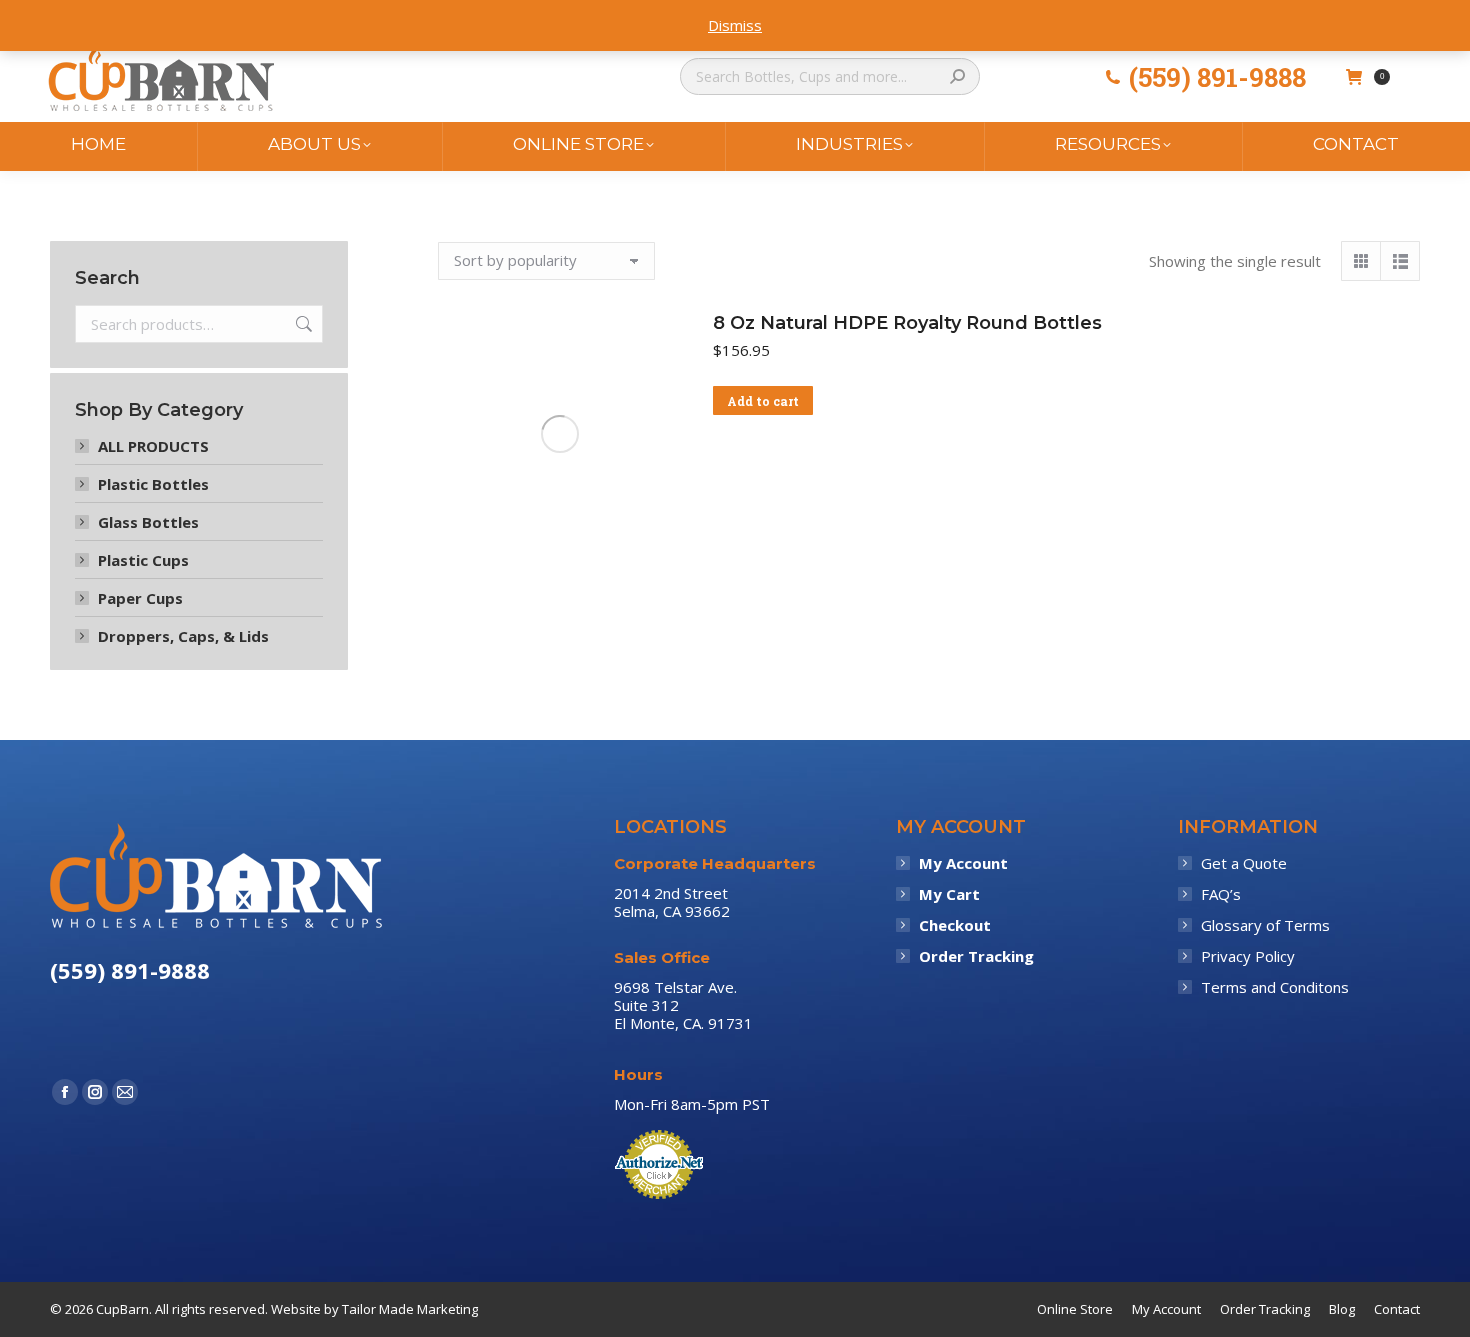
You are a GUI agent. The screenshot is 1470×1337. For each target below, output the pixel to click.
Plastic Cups (143, 560)
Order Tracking (976, 956)
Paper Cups (140, 598)
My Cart (949, 894)
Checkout (955, 925)
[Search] (957, 76)
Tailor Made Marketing (410, 1309)
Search (302, 324)
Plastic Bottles (153, 484)
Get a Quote (1244, 863)
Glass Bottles (148, 522)
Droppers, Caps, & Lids (183, 636)
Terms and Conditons (1275, 987)
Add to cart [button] (763, 401)
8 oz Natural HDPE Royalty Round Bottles (907, 323)
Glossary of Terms (1265, 925)
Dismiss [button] (735, 25)
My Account (963, 863)
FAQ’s (1221, 894)
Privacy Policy (1248, 956)
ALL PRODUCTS (153, 446)
